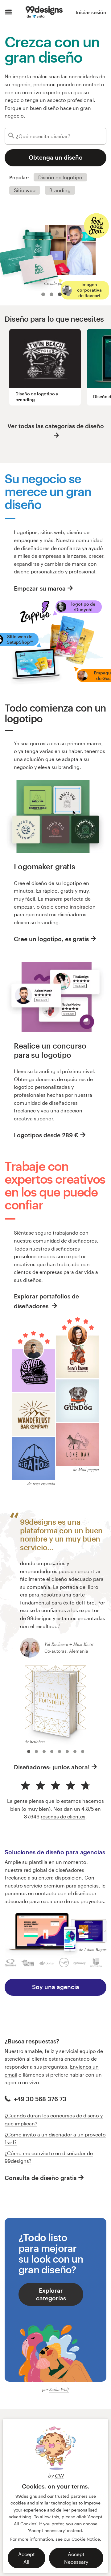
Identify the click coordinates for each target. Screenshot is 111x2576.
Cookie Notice (86, 2539)
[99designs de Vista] (44, 12)
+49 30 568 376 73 (39, 2099)
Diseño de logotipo (60, 177)
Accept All (27, 2558)
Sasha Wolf (59, 2389)
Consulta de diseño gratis (41, 2178)
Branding (60, 190)
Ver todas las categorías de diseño (56, 426)
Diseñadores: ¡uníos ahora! (52, 1767)
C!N (59, 2475)
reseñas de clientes (63, 1816)
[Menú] (8, 12)
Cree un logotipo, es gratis (51, 939)
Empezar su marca (40, 588)
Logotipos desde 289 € (46, 1135)
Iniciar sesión (91, 12)
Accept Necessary (76, 2558)
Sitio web (25, 190)
